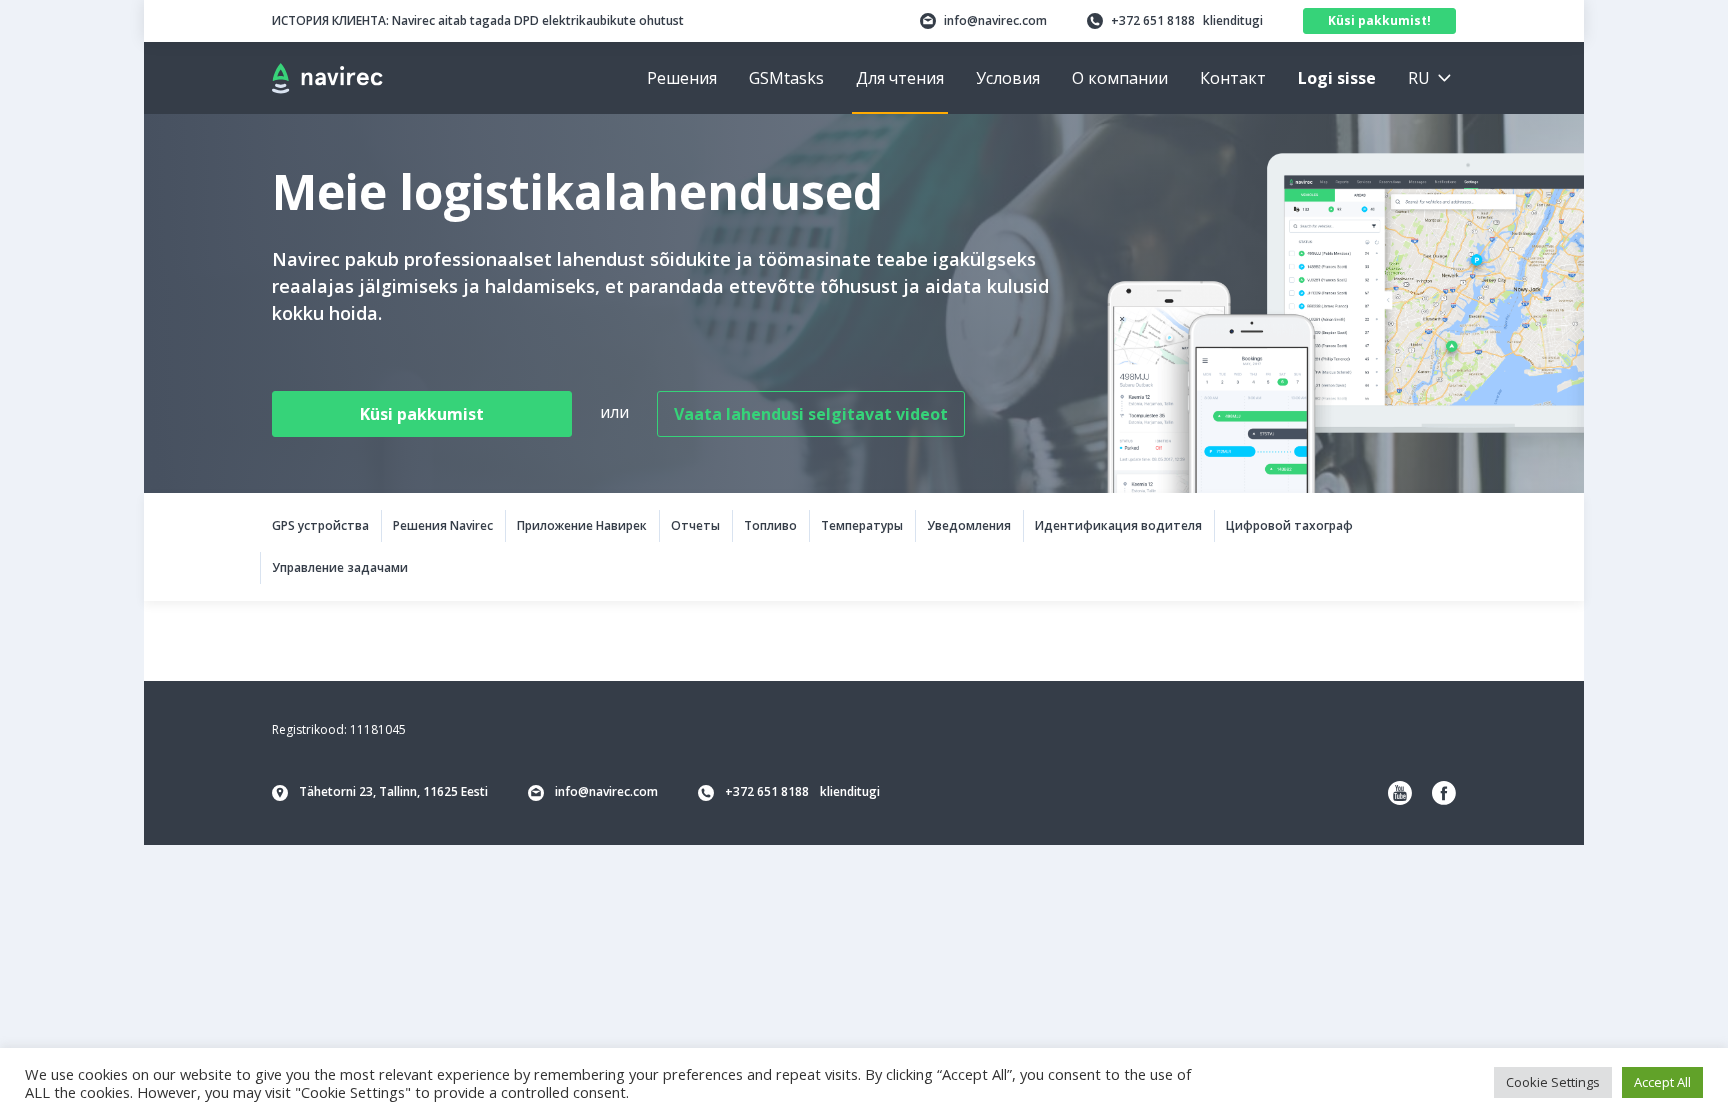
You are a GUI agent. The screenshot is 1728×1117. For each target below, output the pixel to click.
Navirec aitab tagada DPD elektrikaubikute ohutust (478, 20)
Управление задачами (340, 567)
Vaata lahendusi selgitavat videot (811, 414)
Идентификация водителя (1118, 525)
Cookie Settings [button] (1553, 1082)
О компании (1120, 78)
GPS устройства (320, 525)
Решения (682, 78)
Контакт (1233, 78)
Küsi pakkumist (422, 414)
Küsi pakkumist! (1379, 20)
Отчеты (695, 525)
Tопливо (770, 525)
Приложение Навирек (582, 525)
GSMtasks (786, 78)
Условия (1008, 78)
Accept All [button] (1662, 1082)
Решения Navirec (443, 525)
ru (1419, 78)
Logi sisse (1337, 78)
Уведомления (969, 525)
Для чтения (900, 78)
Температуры (862, 525)
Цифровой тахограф (1289, 525)
